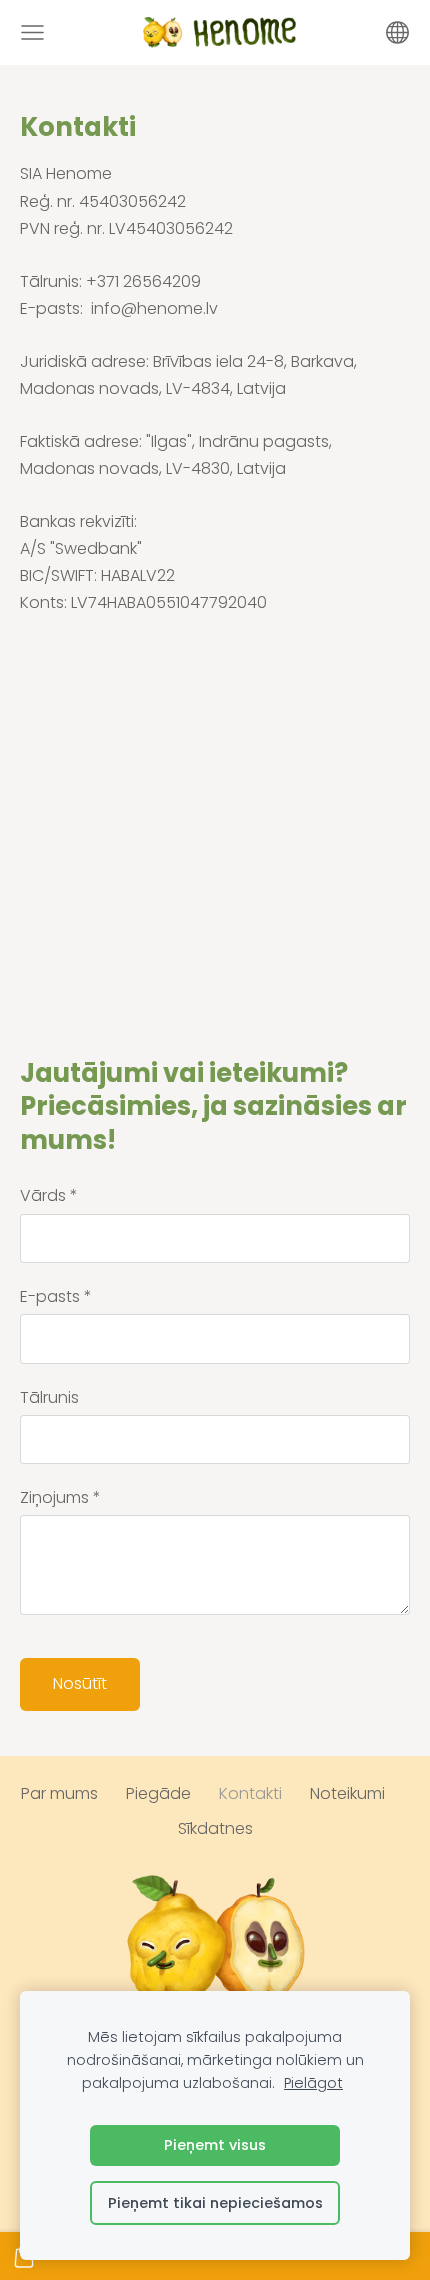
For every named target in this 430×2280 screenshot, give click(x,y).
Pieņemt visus (215, 2145)
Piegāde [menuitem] (158, 1793)
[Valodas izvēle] (397, 32)
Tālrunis (49, 1397)
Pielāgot (313, 2083)
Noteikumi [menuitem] (347, 1793)
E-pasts (56, 1296)
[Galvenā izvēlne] (32, 32)
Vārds (49, 1195)
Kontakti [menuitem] (250, 1793)
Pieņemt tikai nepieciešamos (215, 2203)
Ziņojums (60, 1497)
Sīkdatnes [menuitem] (215, 1828)
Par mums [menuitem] (59, 1793)
